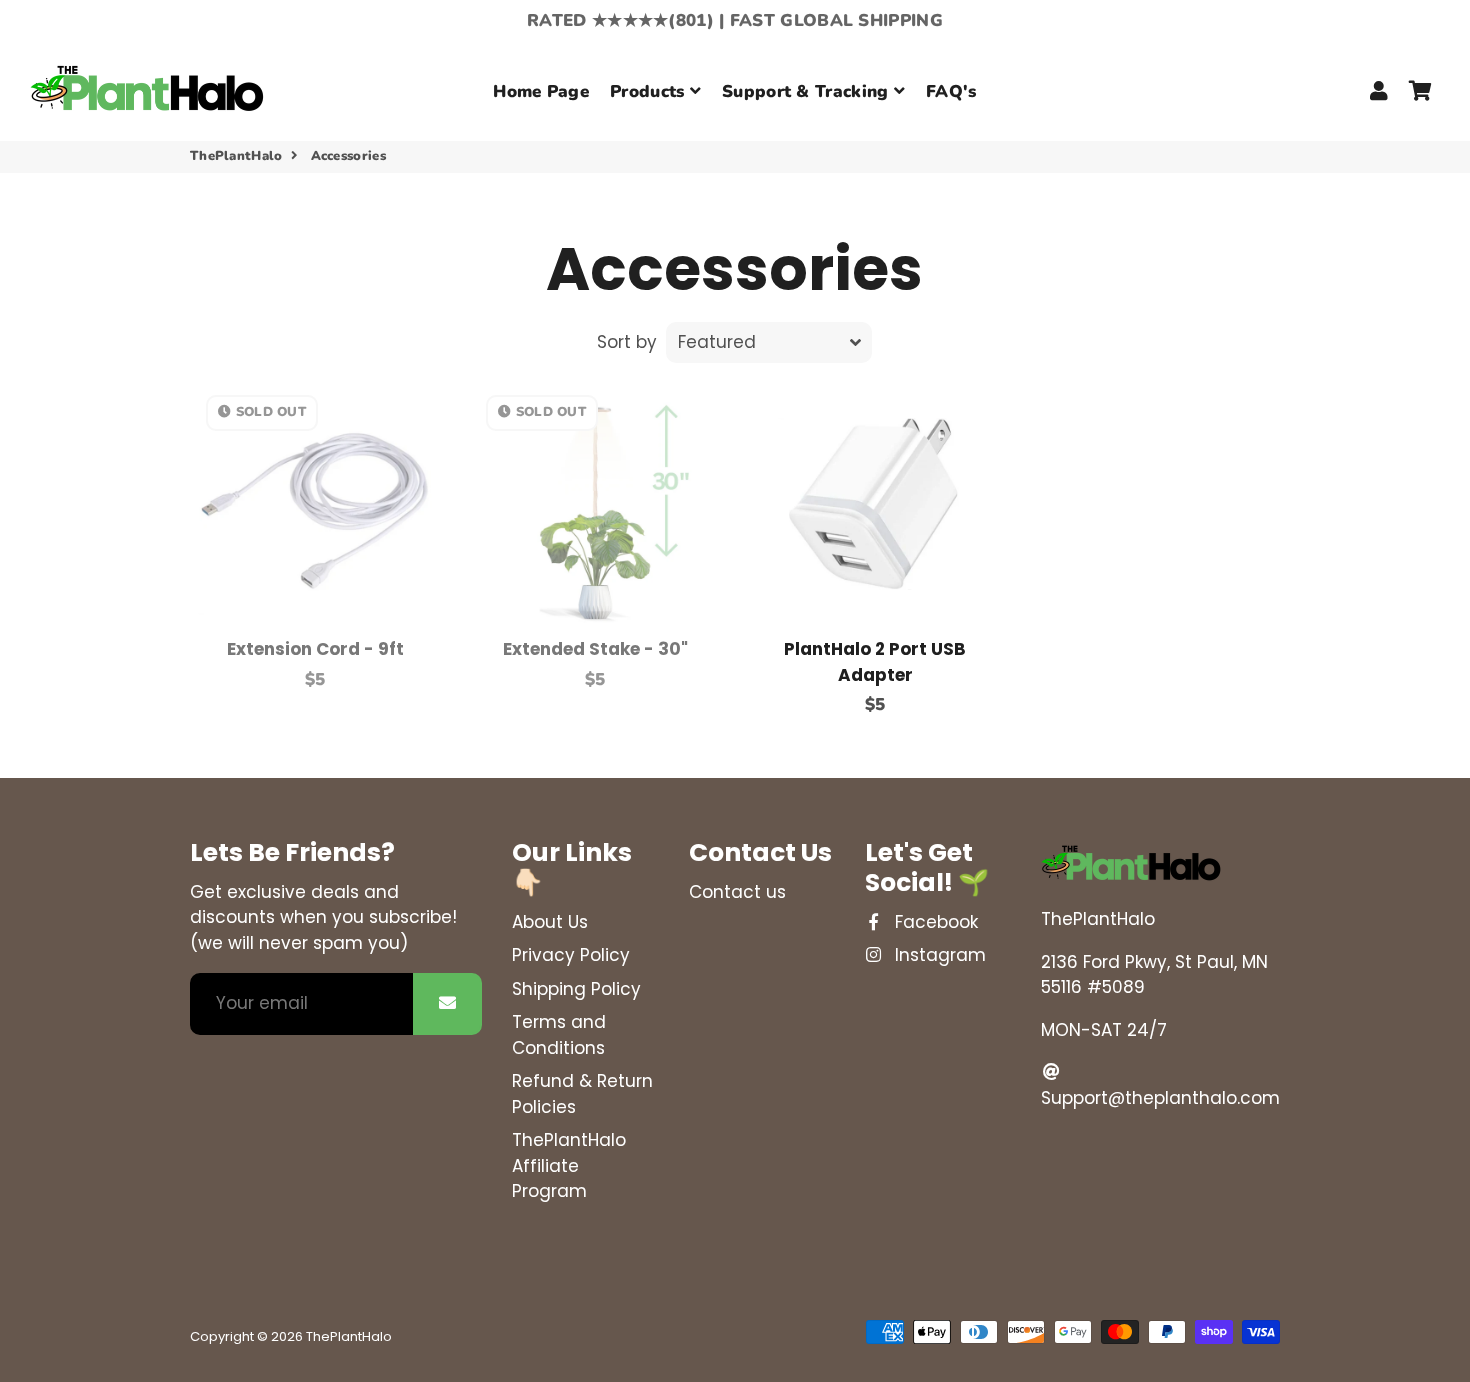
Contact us (737, 892)
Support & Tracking (808, 91)
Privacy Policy (571, 955)
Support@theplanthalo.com (1160, 1098)
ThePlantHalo (236, 156)
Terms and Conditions (559, 1035)
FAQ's (951, 91)
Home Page (541, 91)
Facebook (934, 922)
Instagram (938, 955)
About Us (550, 922)
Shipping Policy (576, 989)
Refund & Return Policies (582, 1094)
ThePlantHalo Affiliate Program (569, 1165)
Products (650, 91)
